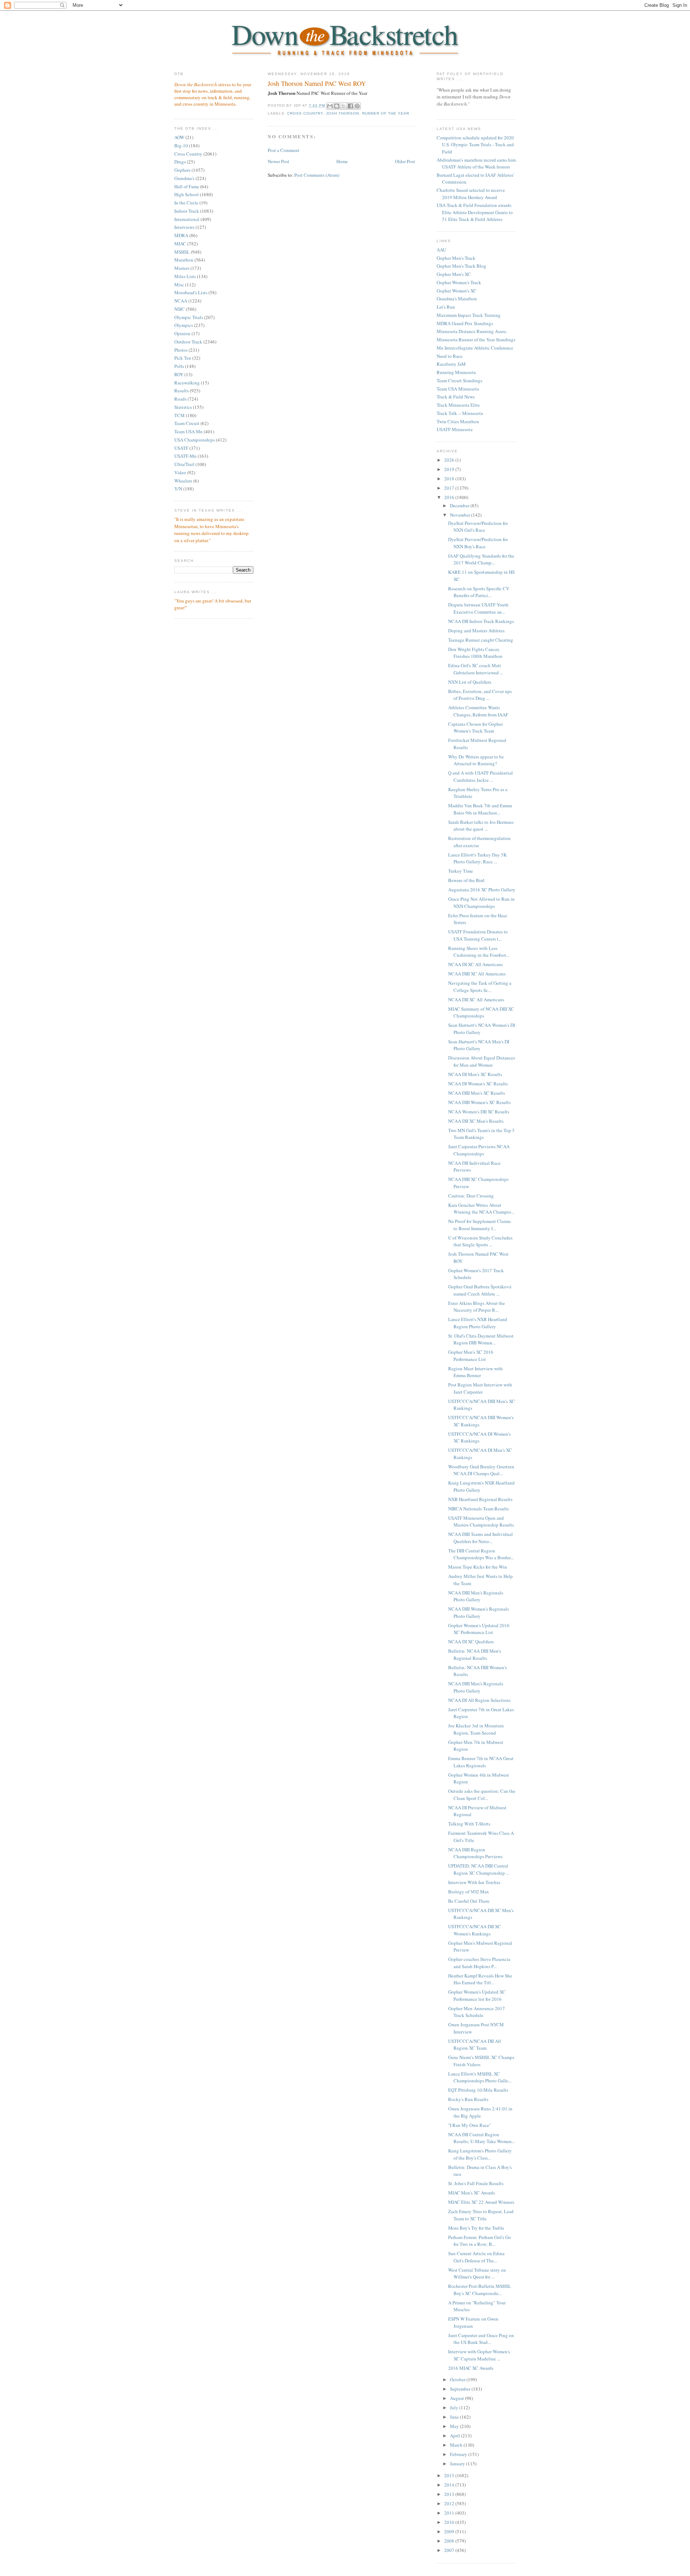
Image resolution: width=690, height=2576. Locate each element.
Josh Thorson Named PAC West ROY (317, 83)
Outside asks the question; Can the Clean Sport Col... (482, 1795)
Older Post (405, 161)
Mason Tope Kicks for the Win (478, 1567)
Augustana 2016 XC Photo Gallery (482, 890)
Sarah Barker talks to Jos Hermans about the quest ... (481, 826)
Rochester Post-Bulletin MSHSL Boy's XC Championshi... (480, 2290)
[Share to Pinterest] (357, 106)
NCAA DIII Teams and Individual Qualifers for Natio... (480, 1538)
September (461, 2389)
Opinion (182, 333)
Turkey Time (461, 871)
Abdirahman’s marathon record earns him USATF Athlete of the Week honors (476, 163)
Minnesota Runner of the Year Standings (476, 340)
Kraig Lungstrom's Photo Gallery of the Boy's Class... (480, 2154)
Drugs (180, 162)
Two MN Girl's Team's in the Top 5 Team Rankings (481, 1134)
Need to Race (450, 356)
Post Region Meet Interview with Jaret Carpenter (480, 1388)
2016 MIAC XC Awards (471, 2368)
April (456, 2436)
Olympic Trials (189, 317)
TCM (180, 415)
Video (180, 472)
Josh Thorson (342, 113)
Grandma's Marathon (457, 299)
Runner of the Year (386, 113)
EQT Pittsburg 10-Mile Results (478, 2090)
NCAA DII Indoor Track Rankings (481, 621)
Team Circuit (187, 423)
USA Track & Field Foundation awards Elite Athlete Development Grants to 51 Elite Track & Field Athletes (475, 212)
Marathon (184, 260)
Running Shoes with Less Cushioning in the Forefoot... (479, 952)
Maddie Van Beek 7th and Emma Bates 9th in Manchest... (480, 809)
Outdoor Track (188, 342)
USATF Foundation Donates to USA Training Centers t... (478, 935)
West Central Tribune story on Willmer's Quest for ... (477, 2273)
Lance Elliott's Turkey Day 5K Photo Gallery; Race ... (477, 858)
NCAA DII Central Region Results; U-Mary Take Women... (482, 2138)
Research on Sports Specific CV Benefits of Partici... (479, 592)
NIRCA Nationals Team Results (479, 1509)
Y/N (178, 489)
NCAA (181, 301)
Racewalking (187, 383)
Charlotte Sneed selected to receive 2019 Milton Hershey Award (471, 194)
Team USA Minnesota (458, 389)
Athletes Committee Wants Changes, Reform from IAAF (478, 711)
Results (181, 391)
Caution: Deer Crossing (471, 1196)
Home (342, 161)
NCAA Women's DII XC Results (479, 1112)
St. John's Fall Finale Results (476, 2183)
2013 (450, 2494)
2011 (450, 2513)
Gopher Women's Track (459, 282)
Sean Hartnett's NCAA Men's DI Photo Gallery (479, 1045)
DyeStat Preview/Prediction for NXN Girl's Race (478, 527)
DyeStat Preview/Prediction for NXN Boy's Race (478, 543)
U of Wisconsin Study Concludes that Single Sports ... (480, 1241)
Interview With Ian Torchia (474, 1882)
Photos (181, 350)
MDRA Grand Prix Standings (465, 323)
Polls (179, 366)
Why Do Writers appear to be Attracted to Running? (476, 760)
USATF (181, 448)
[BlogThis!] (337, 106)
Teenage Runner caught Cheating (481, 640)
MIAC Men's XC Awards (471, 2193)
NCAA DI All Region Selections (479, 1700)
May (455, 2426)
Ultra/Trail (184, 464)
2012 (450, 2503)
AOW (179, 137)
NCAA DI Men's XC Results (475, 1074)
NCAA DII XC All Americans (476, 1000)
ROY (179, 374)
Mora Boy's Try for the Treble (476, 2228)
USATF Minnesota (455, 429)
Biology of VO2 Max (469, 1892)
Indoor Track (187, 211)
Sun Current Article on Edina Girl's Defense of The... (476, 2257)
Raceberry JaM (451, 364)
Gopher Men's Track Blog (461, 266)
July (455, 2408)
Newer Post (279, 161)
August (457, 2398)
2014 (450, 2485)
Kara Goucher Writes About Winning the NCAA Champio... (481, 1209)
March (457, 2445)
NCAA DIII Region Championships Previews (475, 1853)
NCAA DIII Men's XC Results (477, 1093)
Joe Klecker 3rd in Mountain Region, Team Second (476, 1729)
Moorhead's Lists (191, 292)
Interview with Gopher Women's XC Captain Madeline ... (479, 2355)
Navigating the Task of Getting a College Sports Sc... (480, 987)
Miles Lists (185, 276)
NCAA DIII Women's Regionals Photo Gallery (479, 1612)
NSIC (180, 309)
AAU (441, 250)
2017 (450, 488)
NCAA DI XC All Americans (475, 964)
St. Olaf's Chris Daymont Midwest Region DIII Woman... (481, 1339)
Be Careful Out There (469, 1901)
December (460, 505)
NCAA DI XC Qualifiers (471, 1642)
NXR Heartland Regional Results (480, 1499)
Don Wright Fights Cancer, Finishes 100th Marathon (475, 653)
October (458, 2379)
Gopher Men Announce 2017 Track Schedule (477, 2012)
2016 (450, 497)
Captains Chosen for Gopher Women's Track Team (475, 728)
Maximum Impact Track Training (469, 315)
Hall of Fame (187, 186)
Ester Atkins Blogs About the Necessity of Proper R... (477, 1307)
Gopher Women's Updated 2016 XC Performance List (479, 1629)
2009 (450, 2531)
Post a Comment (284, 150)
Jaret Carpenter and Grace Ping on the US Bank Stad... (481, 2339)
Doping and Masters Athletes (476, 631)
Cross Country (188, 154)
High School (187, 194)
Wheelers (183, 481)
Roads (180, 399)
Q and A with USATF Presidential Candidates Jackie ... (480, 776)
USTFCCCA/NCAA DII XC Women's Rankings (475, 1930)
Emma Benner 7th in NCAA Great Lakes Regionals (481, 1762)
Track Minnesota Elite (458, 405)
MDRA (181, 235)
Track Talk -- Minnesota (460, 413)
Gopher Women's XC (457, 291)
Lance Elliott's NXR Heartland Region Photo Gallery (478, 1323)
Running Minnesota (456, 372)
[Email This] (330, 106)
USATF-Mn (185, 456)
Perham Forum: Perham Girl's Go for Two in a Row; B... (480, 2241)
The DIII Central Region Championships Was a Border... (481, 1554)
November (461, 515)
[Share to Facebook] (350, 106)
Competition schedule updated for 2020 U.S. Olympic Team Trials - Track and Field (475, 145)
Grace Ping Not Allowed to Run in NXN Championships (481, 902)
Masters (182, 268)
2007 (450, 2550)
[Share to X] (344, 106)
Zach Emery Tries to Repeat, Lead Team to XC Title (481, 2215)
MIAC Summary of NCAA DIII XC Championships (481, 1012)
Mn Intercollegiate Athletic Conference (475, 348)
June (455, 2417)
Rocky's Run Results (468, 2099)
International (187, 219)
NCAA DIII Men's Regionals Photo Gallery (476, 1596)
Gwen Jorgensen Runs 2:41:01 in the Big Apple (480, 2112)
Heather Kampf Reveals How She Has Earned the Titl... (480, 1979)
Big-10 (181, 146)
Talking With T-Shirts (469, 1824)
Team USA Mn (188, 431)
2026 (450, 460)
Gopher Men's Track (456, 258)
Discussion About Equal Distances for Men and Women (482, 1061)
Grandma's (184, 178)
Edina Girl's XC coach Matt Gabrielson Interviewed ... (476, 669)
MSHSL (182, 252)
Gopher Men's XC (454, 274)
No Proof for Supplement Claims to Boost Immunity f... (479, 1225)
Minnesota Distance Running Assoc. (472, 331)
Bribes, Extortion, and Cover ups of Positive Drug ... (480, 695)
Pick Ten (183, 358)
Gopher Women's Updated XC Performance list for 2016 (477, 1995)
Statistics (183, 407)
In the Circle (186, 203)
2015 (450, 2475)
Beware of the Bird (466, 880)
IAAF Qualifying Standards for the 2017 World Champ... (481, 559)
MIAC (180, 244)
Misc (179, 285)
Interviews (184, 227)
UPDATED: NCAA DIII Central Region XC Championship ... (479, 1869)
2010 (450, 2522)
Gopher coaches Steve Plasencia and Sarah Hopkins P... (479, 1963)
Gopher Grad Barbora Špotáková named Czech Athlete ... (480, 1290)
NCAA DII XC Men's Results (476, 1121)
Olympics (184, 325)
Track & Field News (456, 397)
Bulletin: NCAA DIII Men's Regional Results (475, 1654)
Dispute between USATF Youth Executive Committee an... (478, 608)
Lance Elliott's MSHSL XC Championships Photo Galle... (480, 2077)
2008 (450, 2541)
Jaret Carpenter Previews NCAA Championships (479, 1150)
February (459, 2454)
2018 (450, 479)
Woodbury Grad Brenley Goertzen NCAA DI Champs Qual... (481, 1470)
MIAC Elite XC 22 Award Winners (481, 2202)
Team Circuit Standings (459, 380)
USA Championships (195, 440)
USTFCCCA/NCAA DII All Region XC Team (475, 2045)
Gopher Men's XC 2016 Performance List (471, 1356)
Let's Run (446, 307)
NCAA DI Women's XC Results (478, 1084)
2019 (450, 469)
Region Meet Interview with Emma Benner (475, 1372)
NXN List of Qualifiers (470, 682)
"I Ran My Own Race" (470, 2125)
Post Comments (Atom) (317, 175)
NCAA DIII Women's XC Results (479, 1102)
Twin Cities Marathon (458, 421)
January (458, 2464)
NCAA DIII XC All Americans (477, 974)
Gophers (182, 170)
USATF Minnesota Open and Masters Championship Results (481, 1522)
